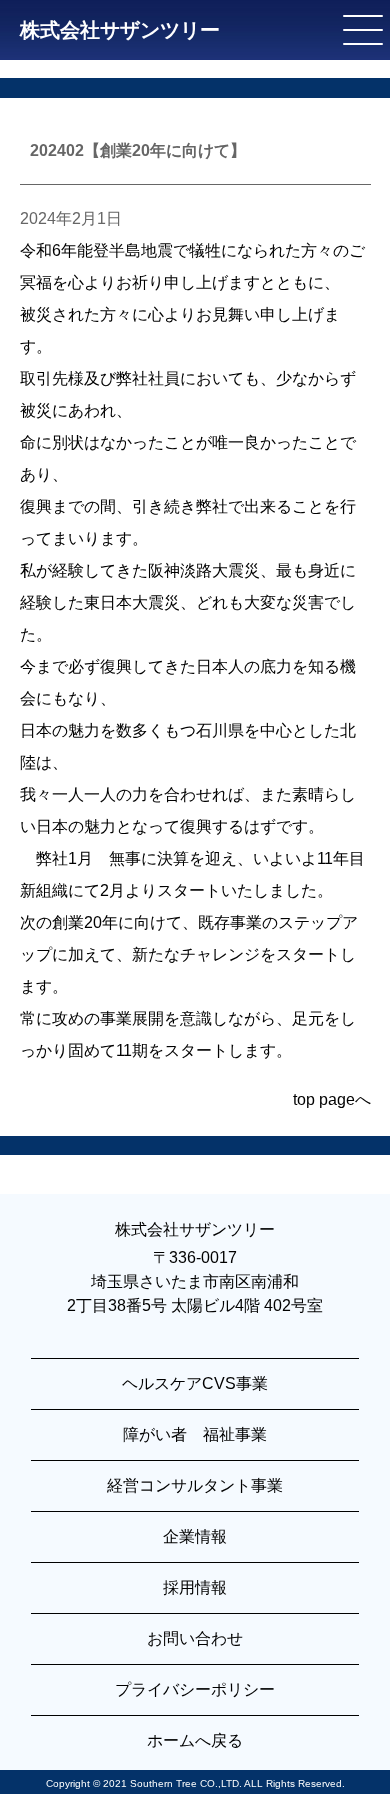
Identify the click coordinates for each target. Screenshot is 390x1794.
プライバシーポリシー (195, 1689)
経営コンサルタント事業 (195, 1485)
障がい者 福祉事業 (195, 1434)
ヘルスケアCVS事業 (195, 1383)
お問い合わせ (195, 1638)
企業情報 (195, 1536)
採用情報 (195, 1587)
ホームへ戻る (195, 1740)
